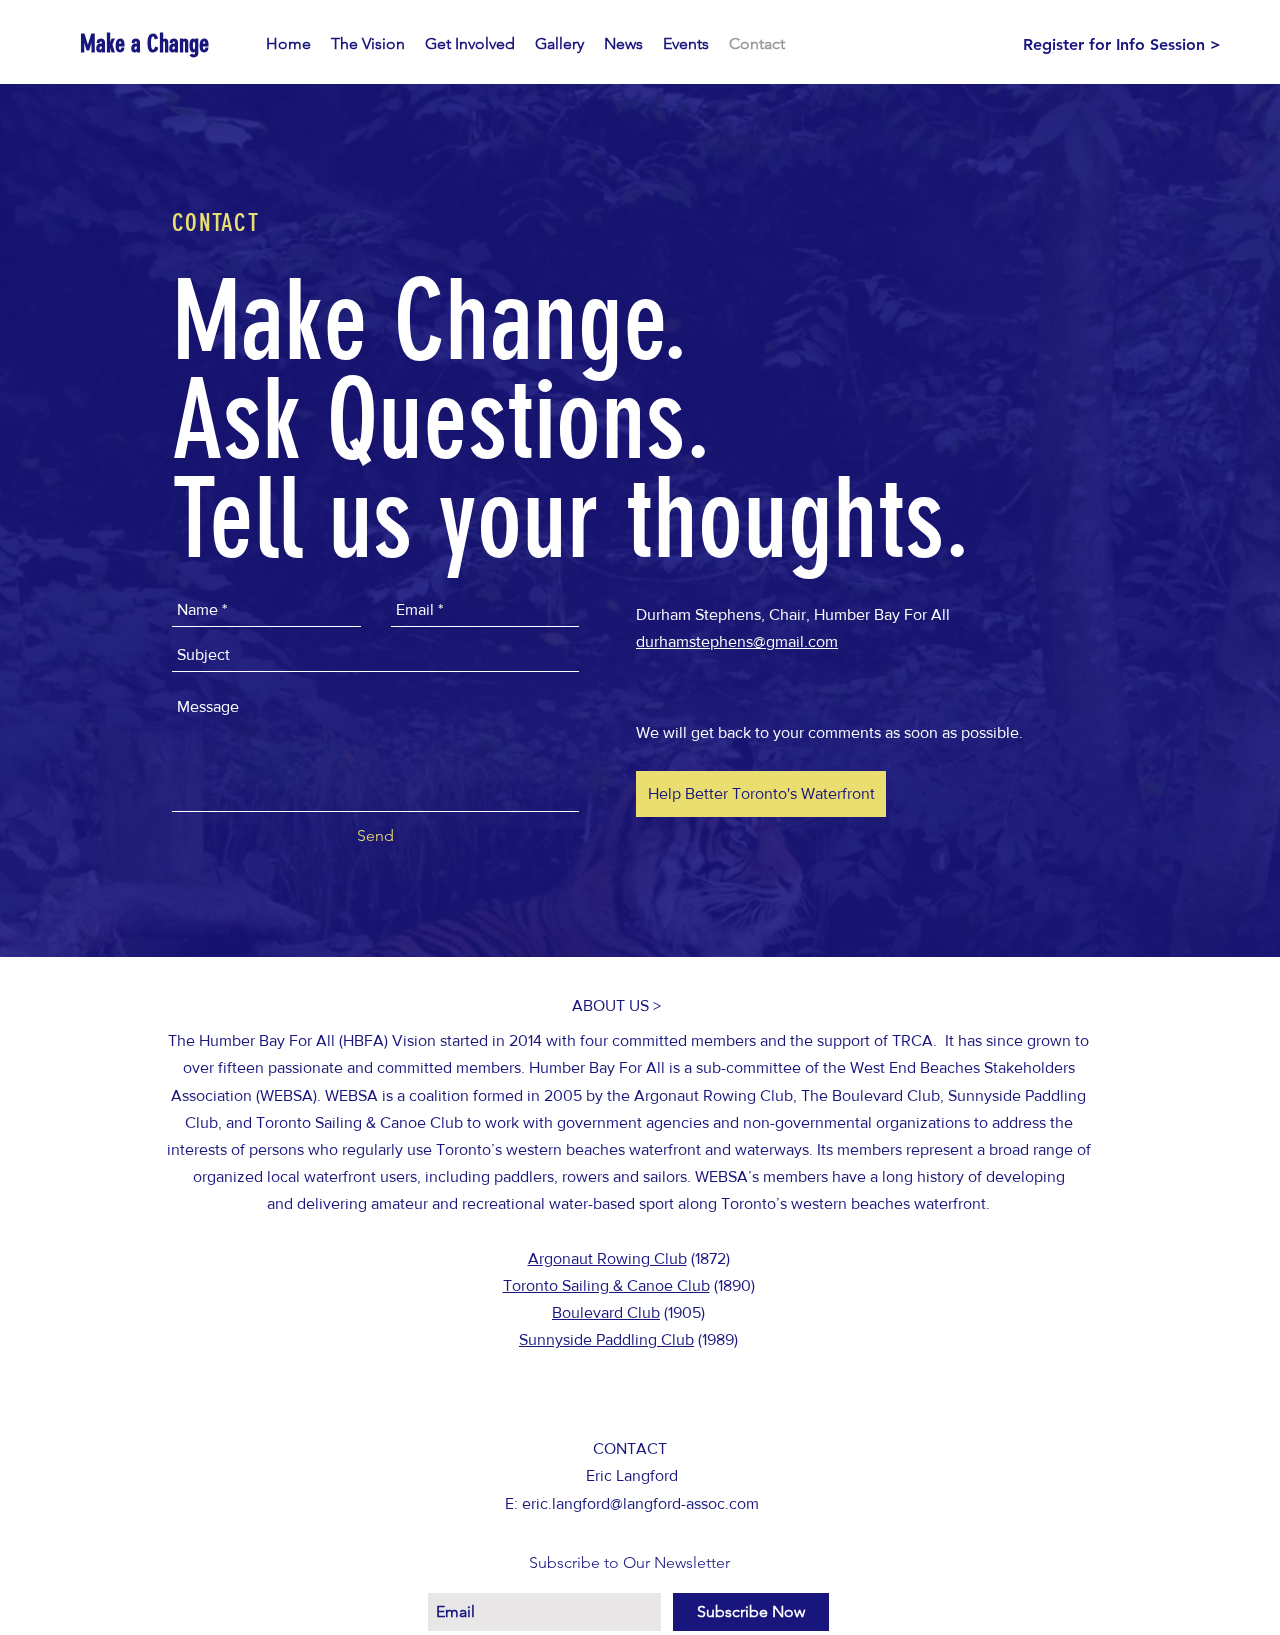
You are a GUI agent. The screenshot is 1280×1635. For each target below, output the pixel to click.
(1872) (708, 1258)
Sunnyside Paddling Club (606, 1339)
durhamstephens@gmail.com (737, 641)
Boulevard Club (606, 1312)
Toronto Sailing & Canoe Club (606, 1285)
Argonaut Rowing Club (607, 1258)
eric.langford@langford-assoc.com (640, 1503)
